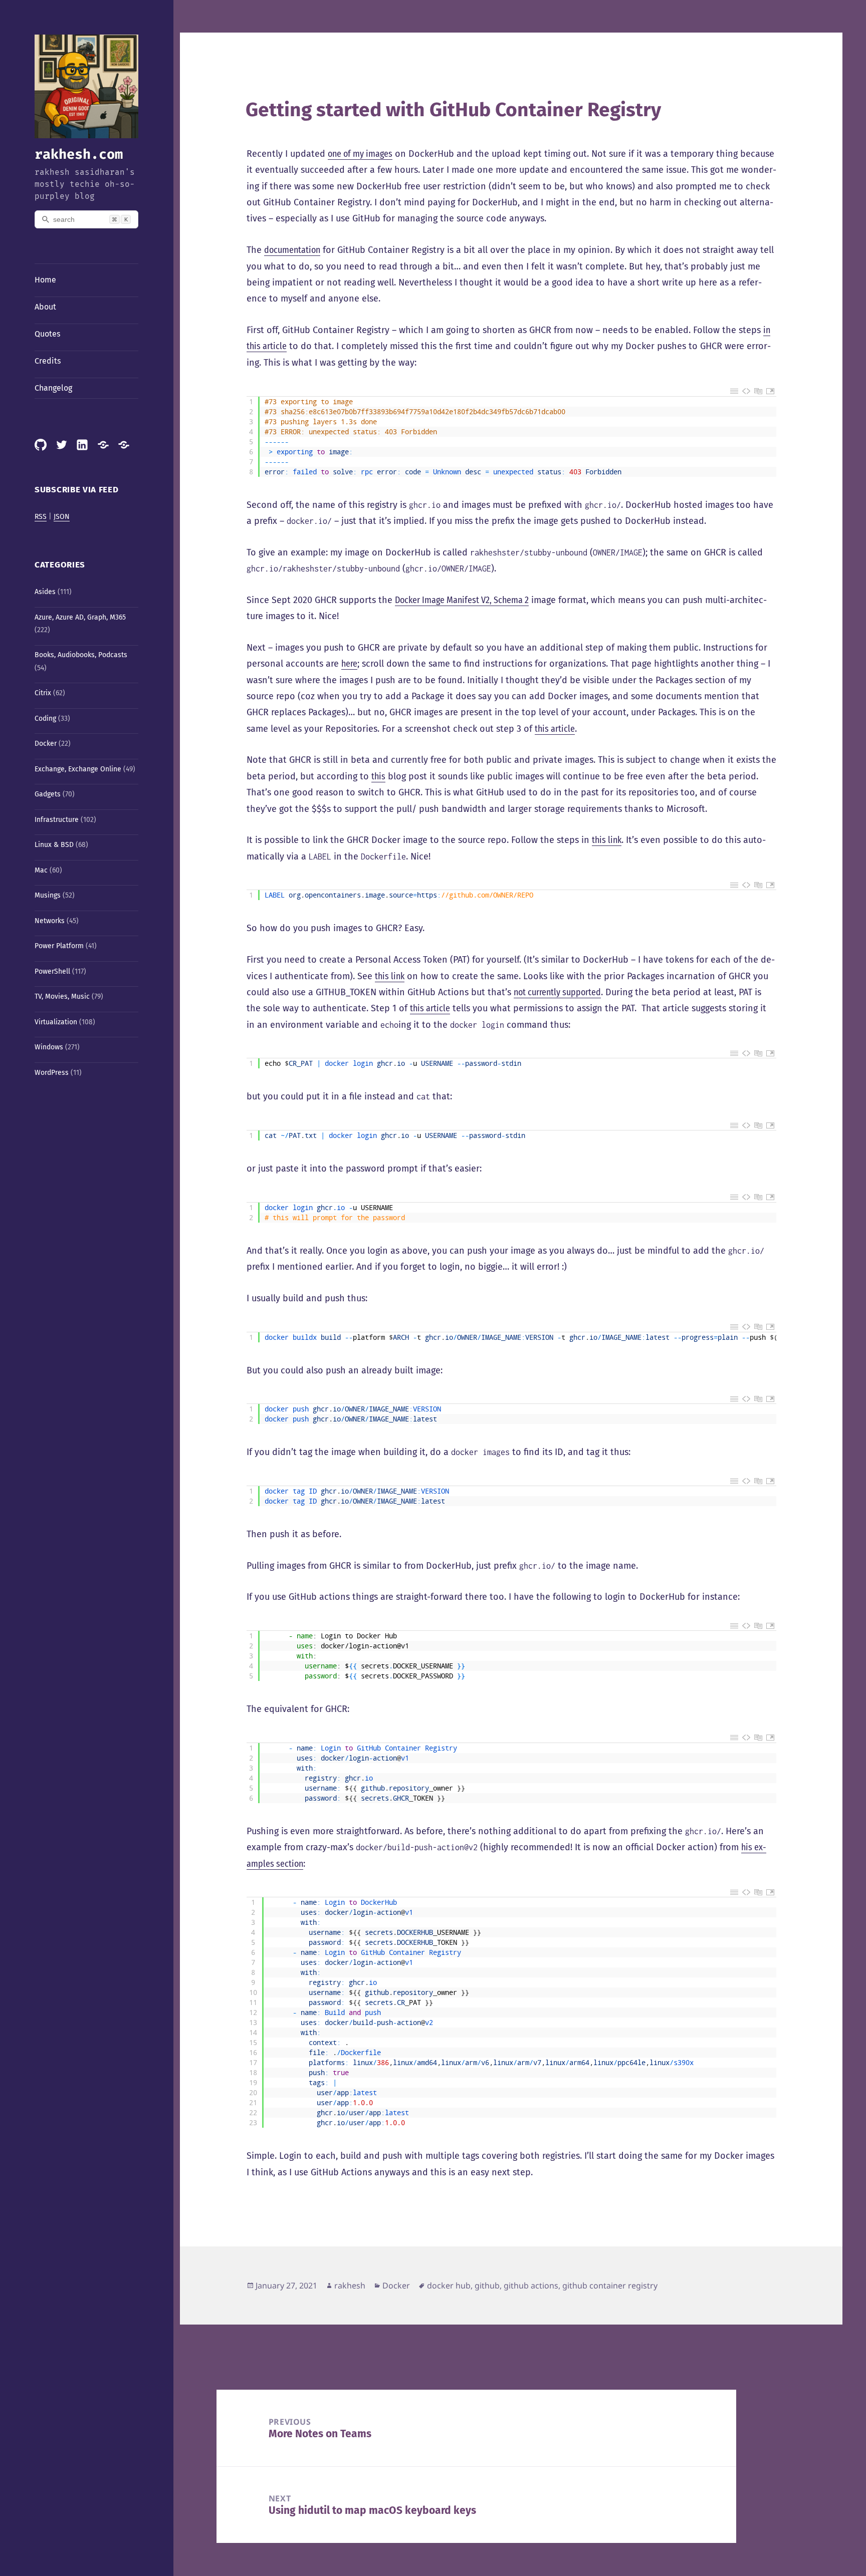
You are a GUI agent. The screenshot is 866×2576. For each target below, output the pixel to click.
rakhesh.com (79, 154)
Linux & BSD (54, 845)
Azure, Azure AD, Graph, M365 (80, 617)
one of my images (360, 154)
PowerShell (52, 971)
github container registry (610, 2285)
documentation (292, 250)
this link (607, 840)
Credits (48, 361)
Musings (48, 895)
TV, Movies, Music (62, 996)
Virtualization (56, 1022)
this (378, 776)
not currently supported (557, 992)
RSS (41, 517)
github (487, 2285)
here (349, 664)
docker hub (449, 2285)
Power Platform (59, 946)
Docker (46, 744)
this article (555, 729)
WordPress (52, 1073)
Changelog (53, 388)
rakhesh (350, 2285)
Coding (45, 719)
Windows (49, 1047)
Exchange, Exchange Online (78, 769)
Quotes (47, 334)
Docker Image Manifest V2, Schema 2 (462, 600)
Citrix (43, 693)
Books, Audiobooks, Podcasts (81, 655)
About (45, 307)
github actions (531, 2285)
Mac (41, 870)
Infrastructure (57, 820)
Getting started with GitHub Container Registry (453, 110)
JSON (62, 517)
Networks (50, 921)
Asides (45, 592)
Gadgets (48, 794)
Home (45, 280)
